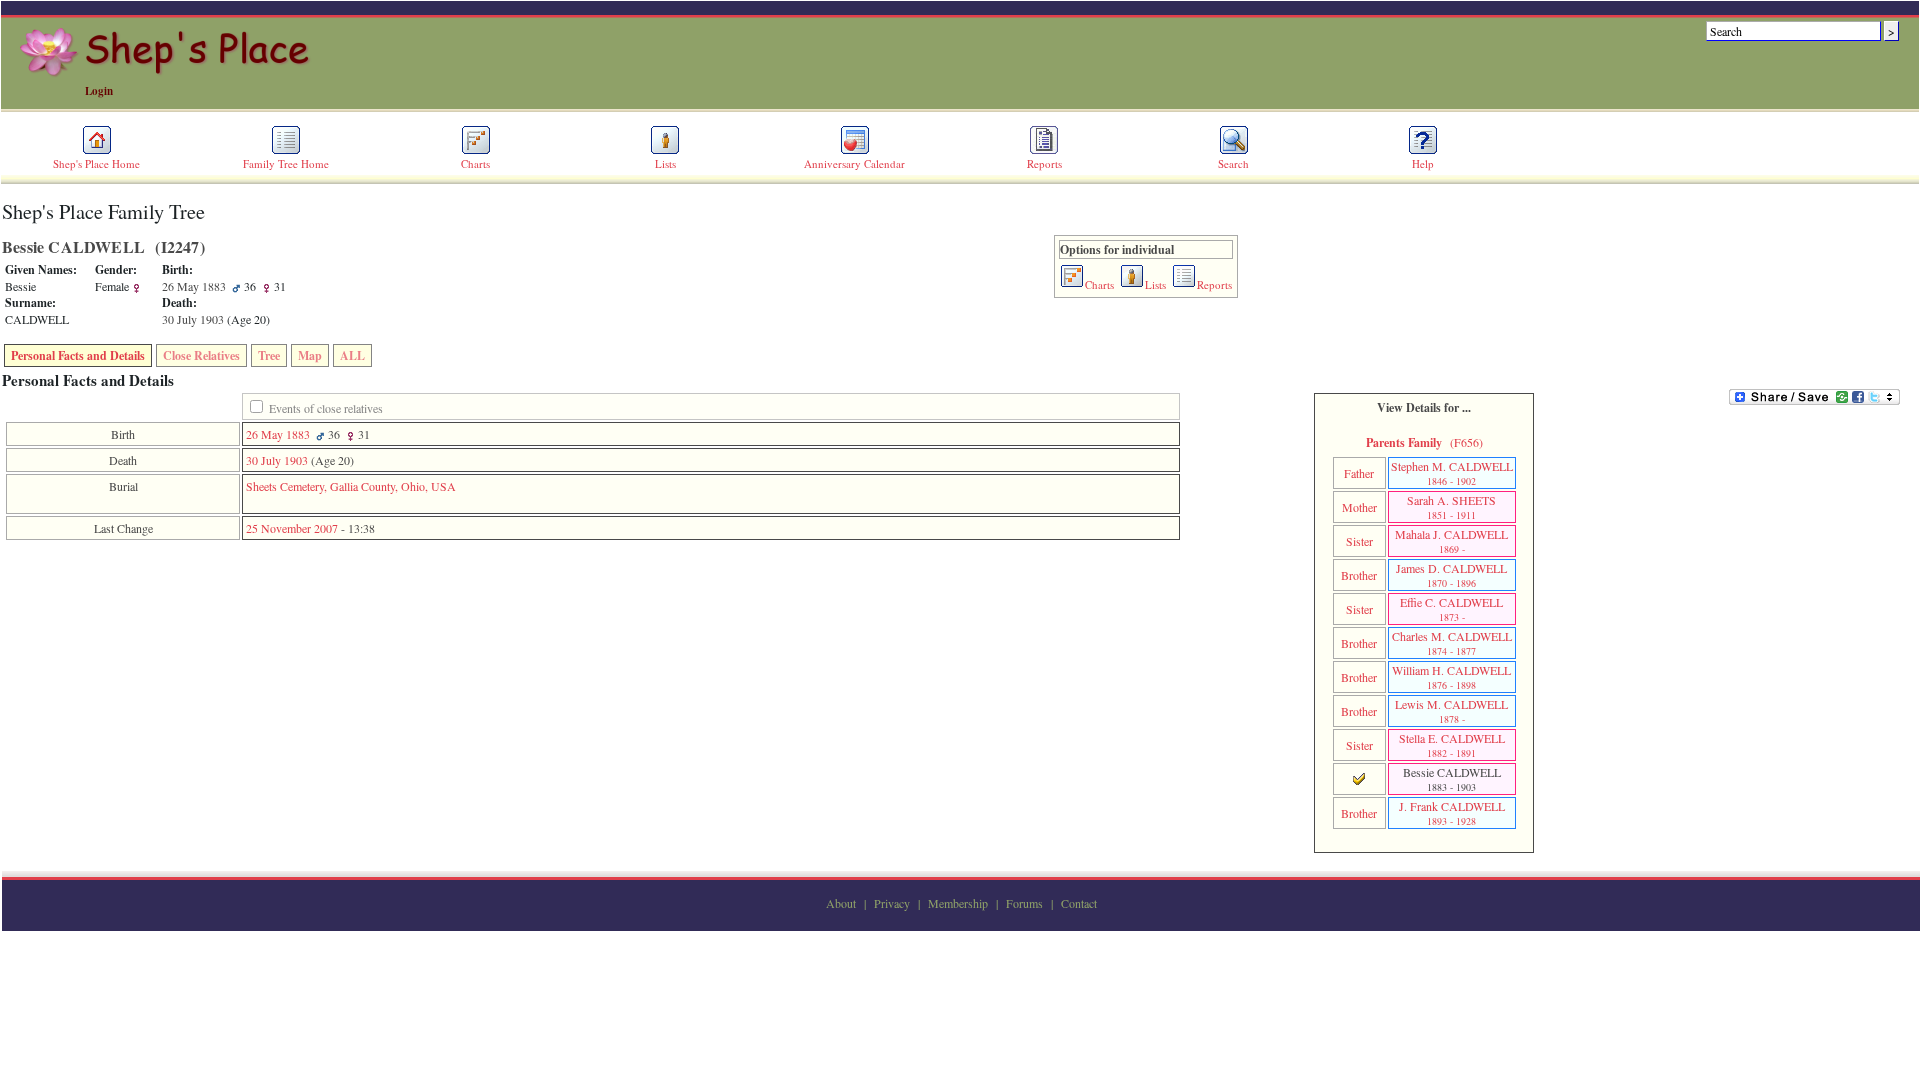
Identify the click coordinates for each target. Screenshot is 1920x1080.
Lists (665, 163)
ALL (352, 355)
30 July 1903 (277, 460)
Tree (269, 355)
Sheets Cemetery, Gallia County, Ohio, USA (351, 486)
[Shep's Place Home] (167, 73)
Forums (1024, 903)
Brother (1359, 575)
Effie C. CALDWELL (1451, 609)
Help (1423, 163)
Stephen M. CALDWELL (1452, 473)
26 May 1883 (278, 434)
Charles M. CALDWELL (1452, 643)
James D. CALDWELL (1451, 575)
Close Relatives (201, 355)
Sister (1359, 541)
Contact (1079, 903)
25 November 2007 (292, 528)
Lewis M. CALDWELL (1451, 711)
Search (1233, 163)
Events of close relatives (326, 408)
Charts (475, 163)
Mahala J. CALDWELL (1451, 541)
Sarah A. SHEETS (1451, 507)
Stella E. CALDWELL (1452, 745)
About (841, 903)
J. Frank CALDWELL (1452, 813)
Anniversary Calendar (854, 163)
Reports (1044, 163)
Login (99, 91)
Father (1359, 473)
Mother (1359, 507)
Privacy (892, 903)
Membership (958, 903)
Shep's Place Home (96, 163)
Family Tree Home (286, 163)
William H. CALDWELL (1451, 677)
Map (310, 355)
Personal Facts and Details (78, 355)
